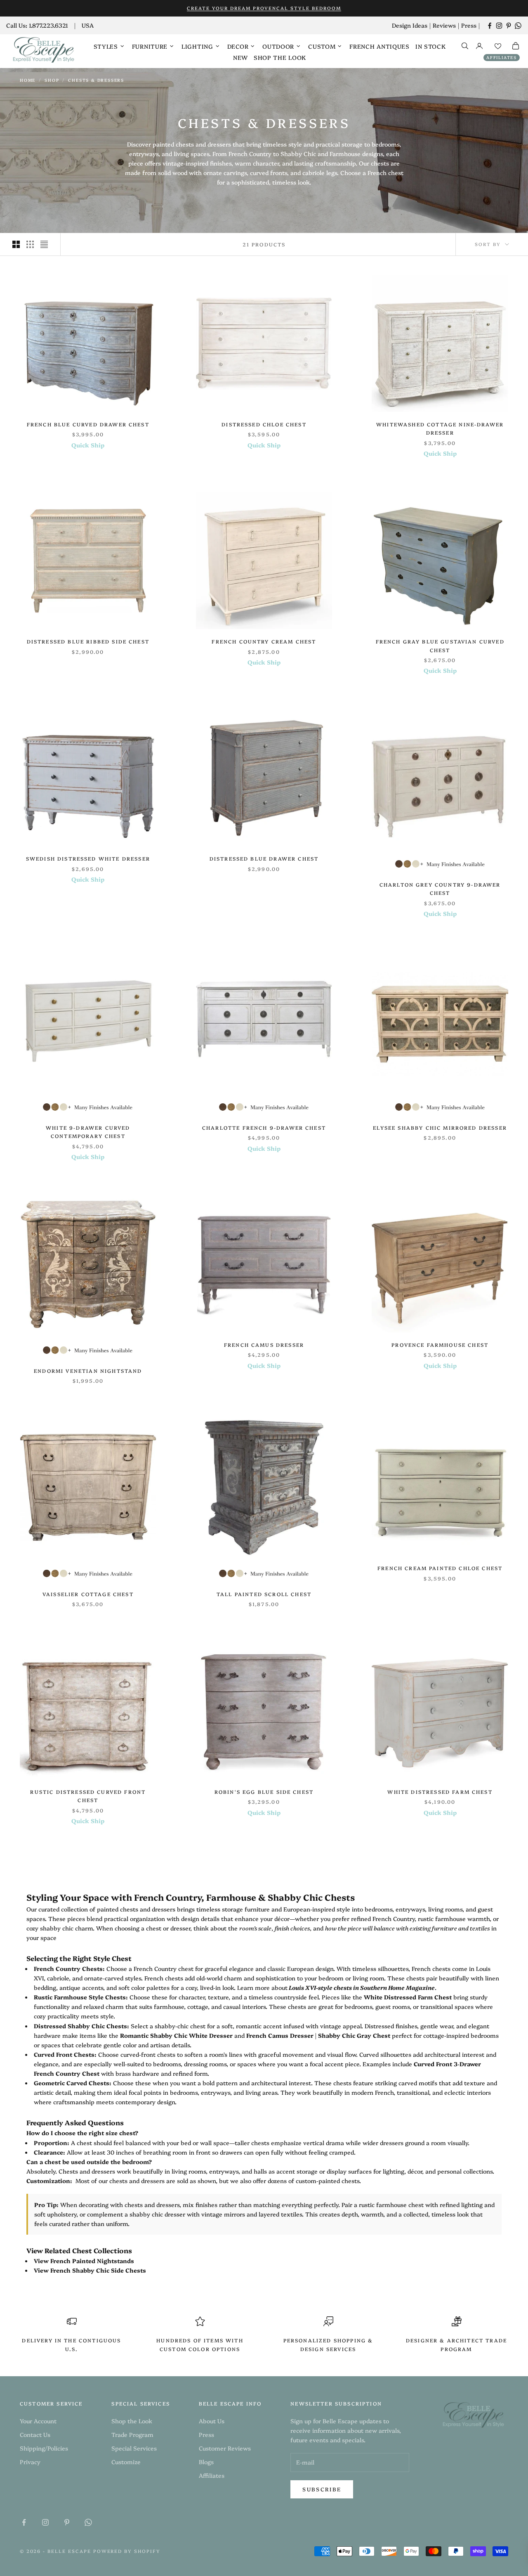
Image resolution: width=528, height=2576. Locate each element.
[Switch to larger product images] (16, 244)
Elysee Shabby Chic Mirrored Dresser (440, 1127)
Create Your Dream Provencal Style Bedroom (264, 8)
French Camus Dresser (264, 1345)
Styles (106, 46)
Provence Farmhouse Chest (440, 1345)
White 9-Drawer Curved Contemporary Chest (88, 1132)
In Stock (431, 46)
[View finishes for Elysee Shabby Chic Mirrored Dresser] (440, 1107)
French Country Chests (68, 1968)
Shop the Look (280, 57)
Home (28, 80)
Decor (238, 46)
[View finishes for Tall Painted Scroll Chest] (264, 1573)
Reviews (444, 25)
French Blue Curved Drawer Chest (88, 424)
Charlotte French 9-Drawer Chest (264, 1127)
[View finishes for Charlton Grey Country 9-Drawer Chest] (440, 864)
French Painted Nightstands (92, 2261)
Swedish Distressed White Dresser (88, 858)
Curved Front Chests (64, 2054)
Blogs (206, 2462)
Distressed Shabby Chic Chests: (81, 2026)
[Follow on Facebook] (490, 26)
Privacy (30, 2462)
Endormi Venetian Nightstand (88, 1371)
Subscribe (322, 2489)
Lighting (197, 46)
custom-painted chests (328, 2181)
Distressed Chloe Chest (264, 424)
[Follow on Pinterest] (509, 26)
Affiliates (502, 57)
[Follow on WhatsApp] (518, 26)
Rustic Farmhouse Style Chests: (81, 1997)
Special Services (134, 2448)
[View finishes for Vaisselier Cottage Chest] (88, 1573)
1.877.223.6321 (48, 25)
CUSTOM (322, 46)
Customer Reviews (225, 2448)
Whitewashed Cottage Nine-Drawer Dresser (440, 428)
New (240, 57)
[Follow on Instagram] (499, 26)
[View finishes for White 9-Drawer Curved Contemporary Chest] (88, 1107)
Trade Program (132, 2434)
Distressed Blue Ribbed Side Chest (88, 641)
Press (469, 25)
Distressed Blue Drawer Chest (264, 858)
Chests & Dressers (96, 80)
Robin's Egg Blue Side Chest (264, 1792)
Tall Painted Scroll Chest (264, 1594)
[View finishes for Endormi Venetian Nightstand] (88, 1350)
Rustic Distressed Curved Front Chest (88, 1796)
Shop (52, 80)
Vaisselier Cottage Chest (88, 1594)
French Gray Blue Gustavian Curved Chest (440, 645)
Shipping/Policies (44, 2448)
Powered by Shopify (127, 2551)
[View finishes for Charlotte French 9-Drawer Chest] (264, 1107)
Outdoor (278, 46)
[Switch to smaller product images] (30, 244)
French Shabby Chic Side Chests (98, 2270)
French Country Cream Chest (264, 641)
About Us (212, 2421)
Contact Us (35, 2434)
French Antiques (379, 46)
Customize (126, 2462)
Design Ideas (410, 25)
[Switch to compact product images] (44, 244)
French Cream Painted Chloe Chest (440, 1568)
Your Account (38, 2421)
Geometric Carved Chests (72, 2083)
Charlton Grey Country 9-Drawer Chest (440, 888)
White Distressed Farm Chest (440, 1792)
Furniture (150, 46)
